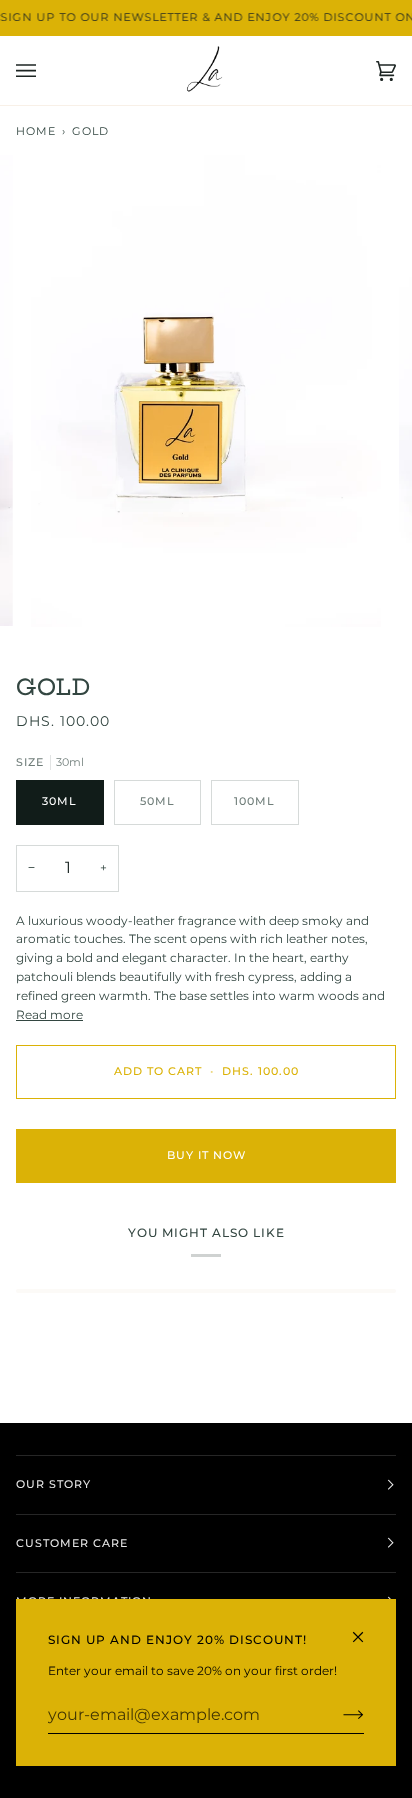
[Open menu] (46, 70)
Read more (49, 1015)
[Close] (366, 1628)
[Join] (337, 1715)
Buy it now (206, 1155)
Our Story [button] (53, 1484)
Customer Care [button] (72, 1543)
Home (36, 131)
